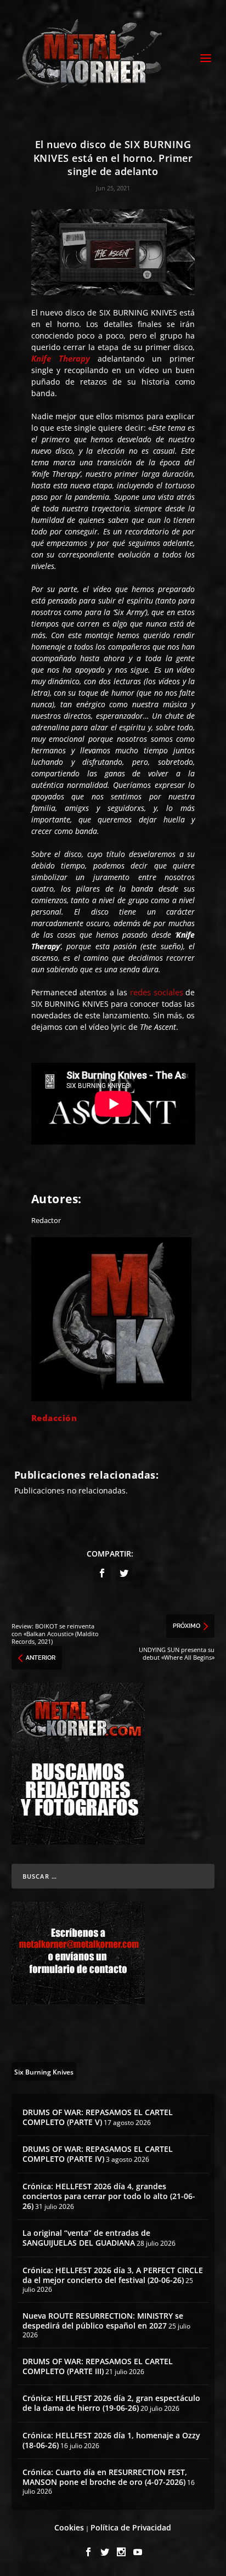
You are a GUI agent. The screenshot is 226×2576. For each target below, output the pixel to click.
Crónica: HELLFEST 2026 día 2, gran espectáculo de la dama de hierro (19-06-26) (111, 2403)
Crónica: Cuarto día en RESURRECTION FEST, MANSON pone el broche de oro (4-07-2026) (105, 2477)
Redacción (54, 1418)
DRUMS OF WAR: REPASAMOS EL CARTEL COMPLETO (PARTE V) (98, 2117)
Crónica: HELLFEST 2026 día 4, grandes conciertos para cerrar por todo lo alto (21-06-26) (109, 2196)
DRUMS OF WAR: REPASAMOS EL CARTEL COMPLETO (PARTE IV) (98, 2154)
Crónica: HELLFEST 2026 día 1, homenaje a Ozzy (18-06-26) (111, 2440)
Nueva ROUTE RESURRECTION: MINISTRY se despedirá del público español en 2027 (103, 2321)
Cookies (69, 2527)
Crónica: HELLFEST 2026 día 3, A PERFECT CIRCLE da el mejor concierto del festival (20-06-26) (113, 2275)
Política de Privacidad (131, 2527)
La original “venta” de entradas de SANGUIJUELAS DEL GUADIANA (86, 2238)
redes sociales (157, 992)
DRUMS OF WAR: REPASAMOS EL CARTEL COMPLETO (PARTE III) (98, 2366)
